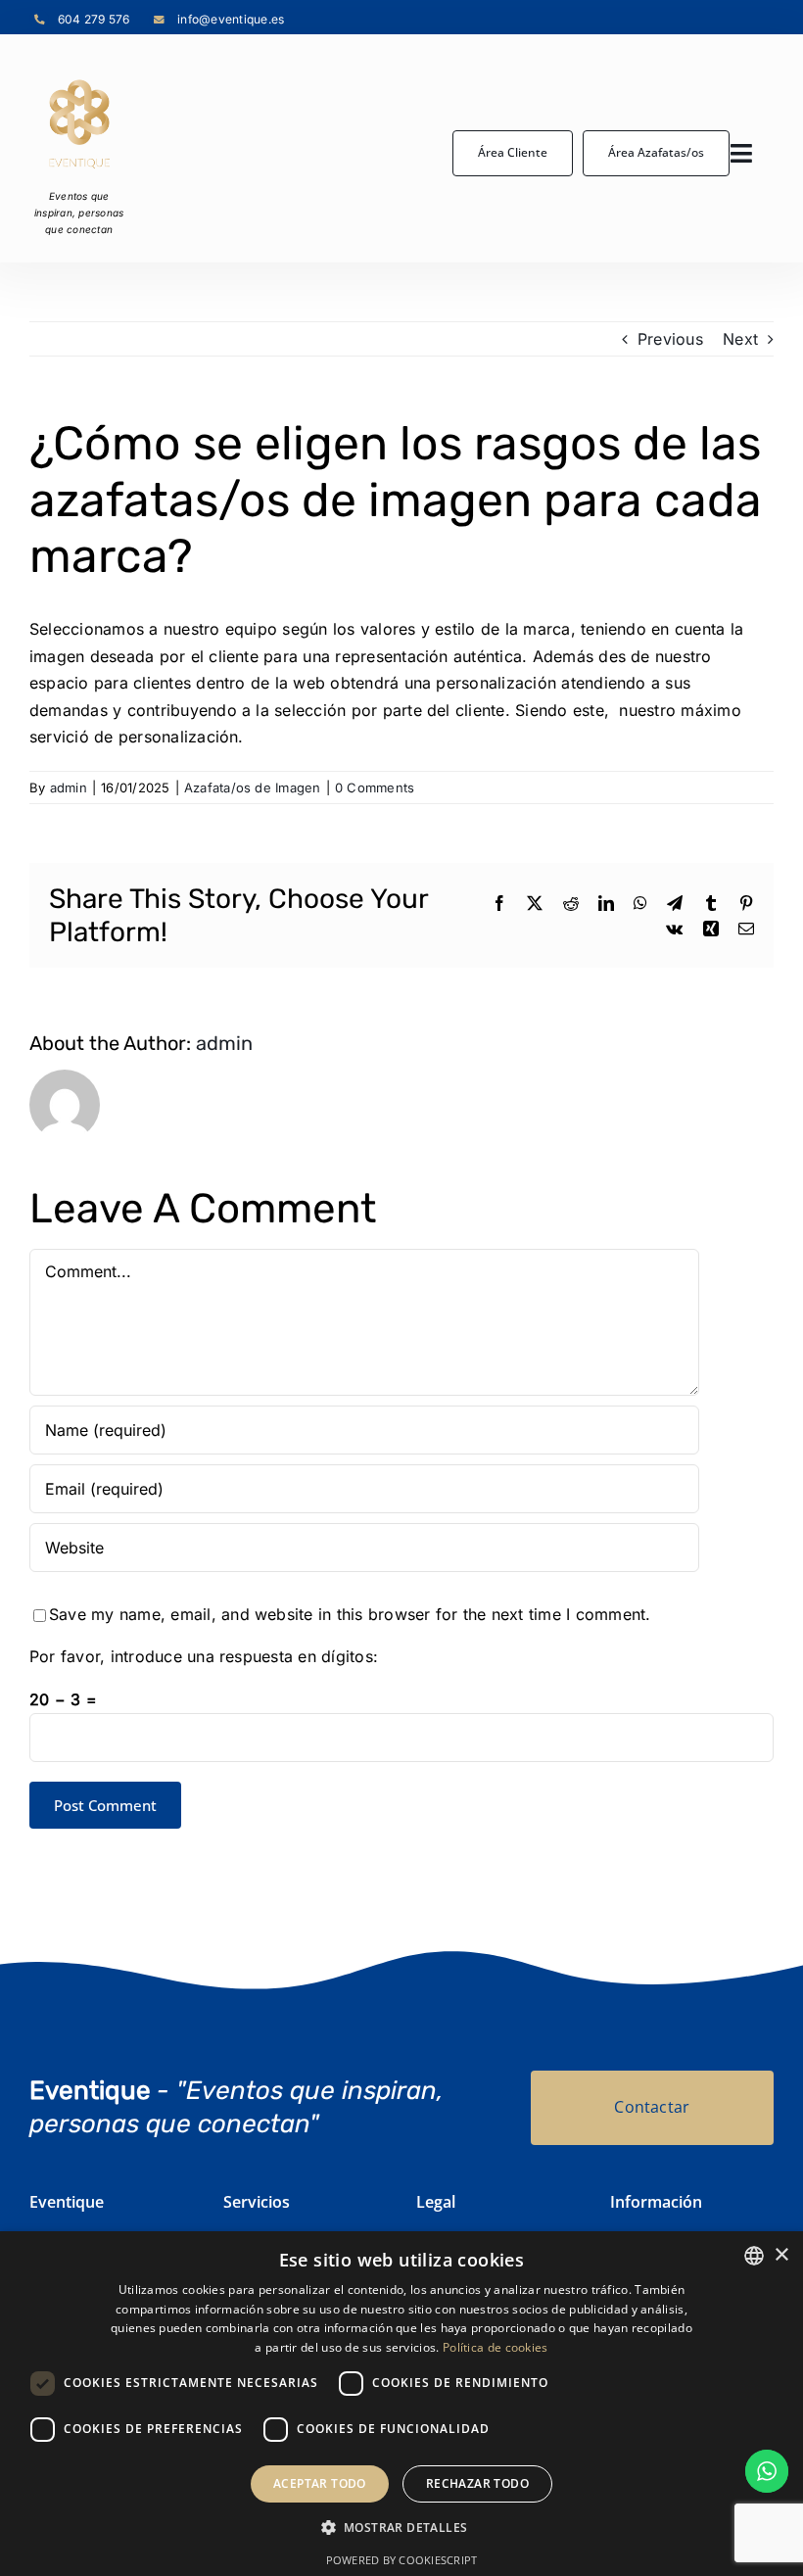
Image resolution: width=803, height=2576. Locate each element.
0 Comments (375, 787)
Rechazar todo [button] (477, 2483)
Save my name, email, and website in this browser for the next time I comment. (350, 1614)
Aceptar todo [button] (320, 2483)
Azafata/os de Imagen (253, 787)
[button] (402, 2528)
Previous (670, 339)
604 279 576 (94, 19)
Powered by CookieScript (402, 2560)
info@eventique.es (231, 19)
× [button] (781, 2255)
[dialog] (401, 2404)
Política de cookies (496, 2347)
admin (69, 787)
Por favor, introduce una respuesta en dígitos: (204, 1656)
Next (740, 339)
